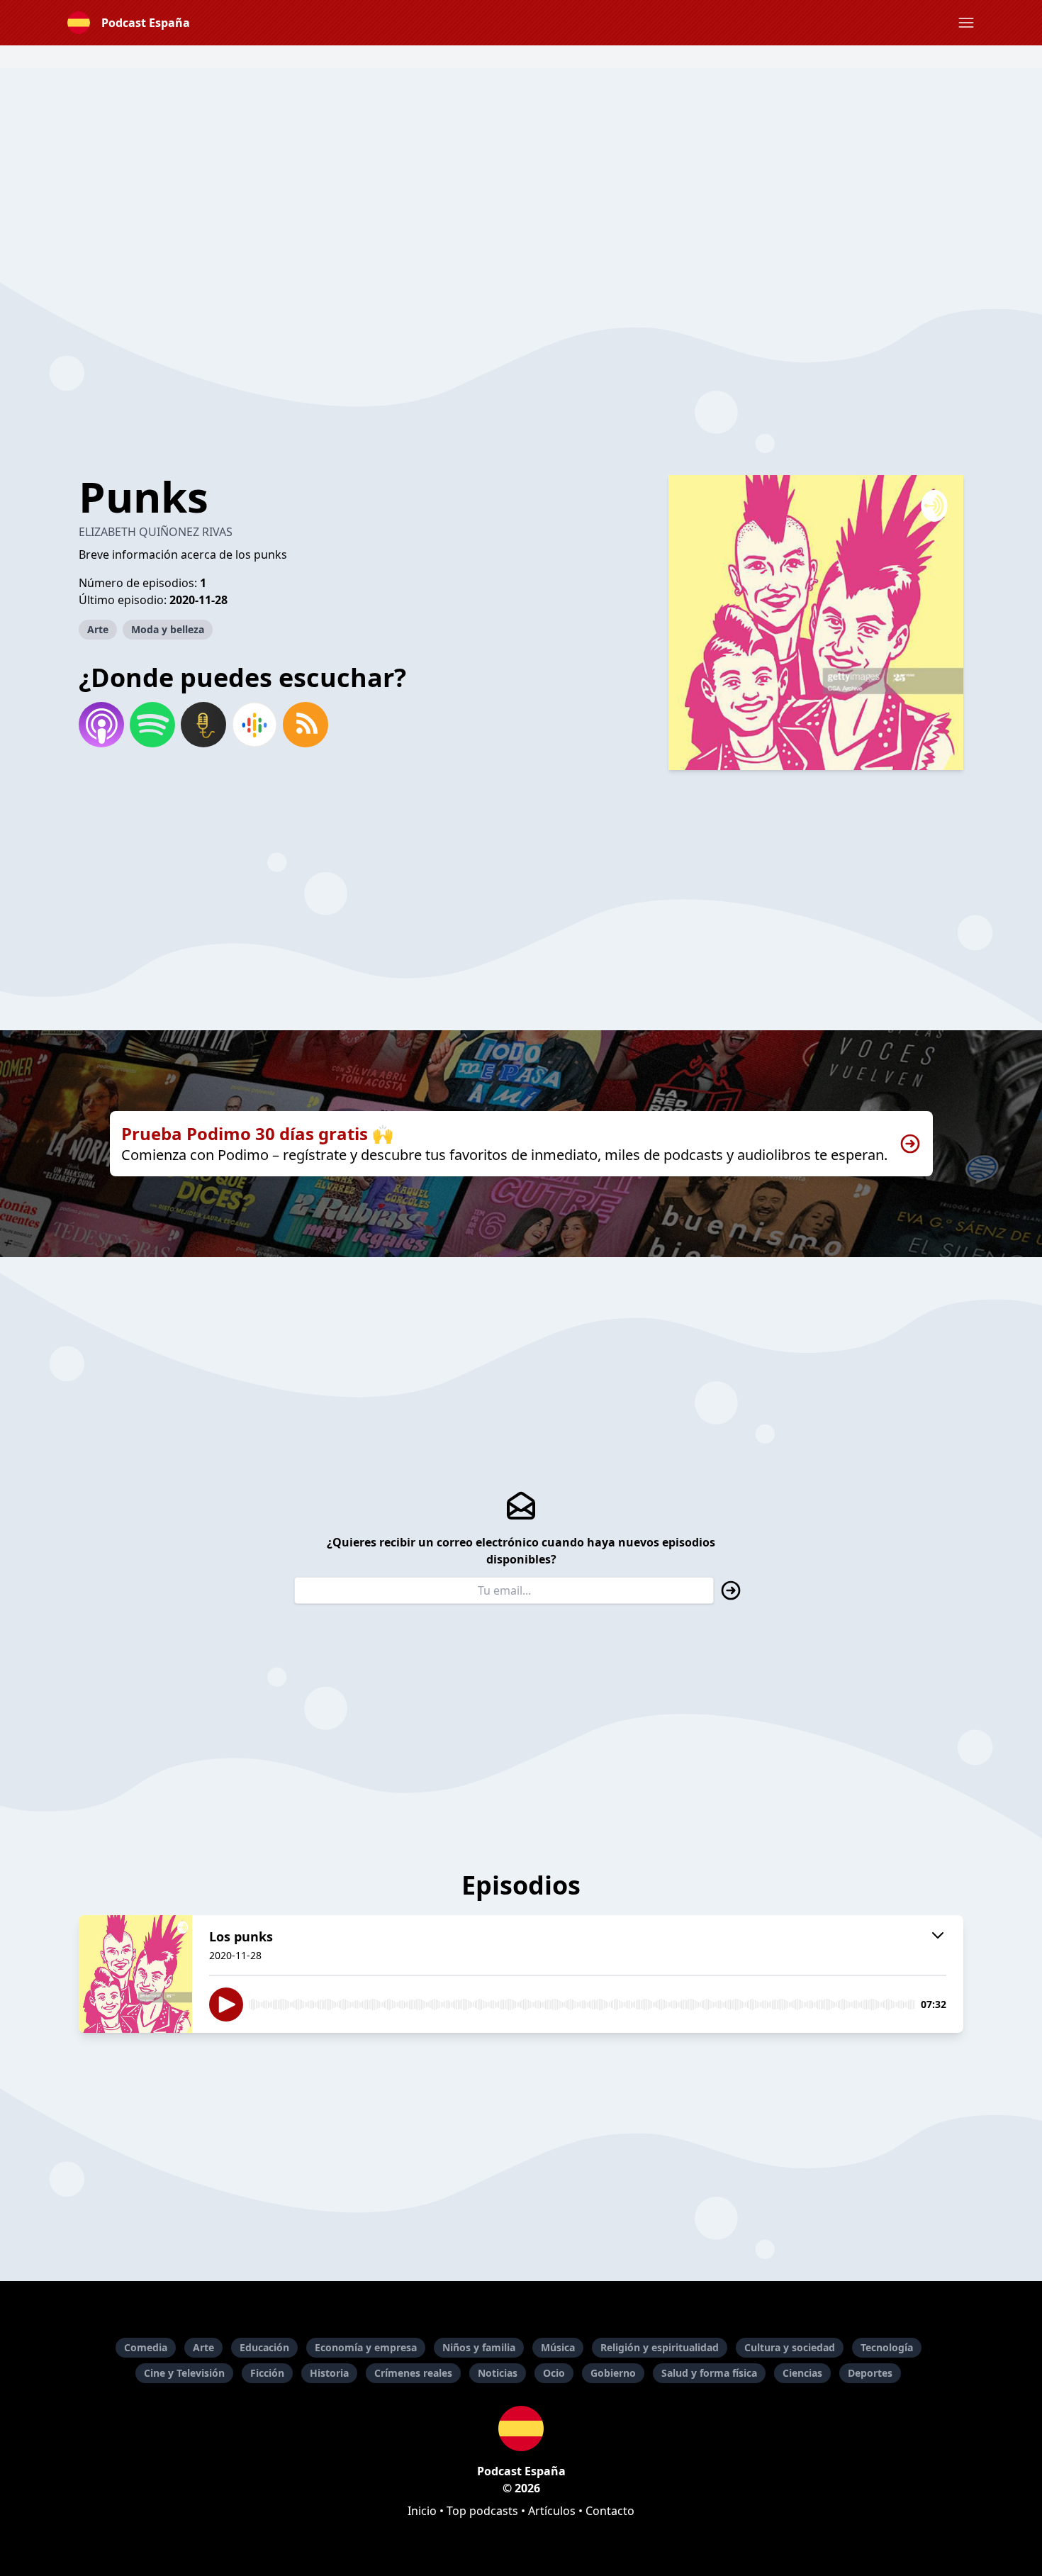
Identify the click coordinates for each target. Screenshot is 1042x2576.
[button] (966, 23)
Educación (264, 2347)
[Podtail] (203, 725)
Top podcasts (482, 2511)
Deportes (870, 2373)
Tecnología (887, 2347)
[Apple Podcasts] (101, 725)
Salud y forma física (709, 2373)
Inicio (422, 2511)
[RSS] (306, 725)
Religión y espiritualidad (660, 2347)
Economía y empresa (366, 2347)
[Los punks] (135, 1974)
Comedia (146, 2347)
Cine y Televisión (184, 2373)
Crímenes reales (413, 2373)
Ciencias (802, 2373)
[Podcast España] (521, 2429)
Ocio (554, 2373)
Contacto (610, 2511)
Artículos (552, 2511)
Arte (98, 629)
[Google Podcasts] (254, 725)
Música (558, 2347)
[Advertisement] (521, 167)
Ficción (267, 2373)
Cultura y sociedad (790, 2347)
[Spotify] (152, 725)
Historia (329, 2373)
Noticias (498, 2373)
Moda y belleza (168, 629)
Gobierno (613, 2373)
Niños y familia (479, 2347)
